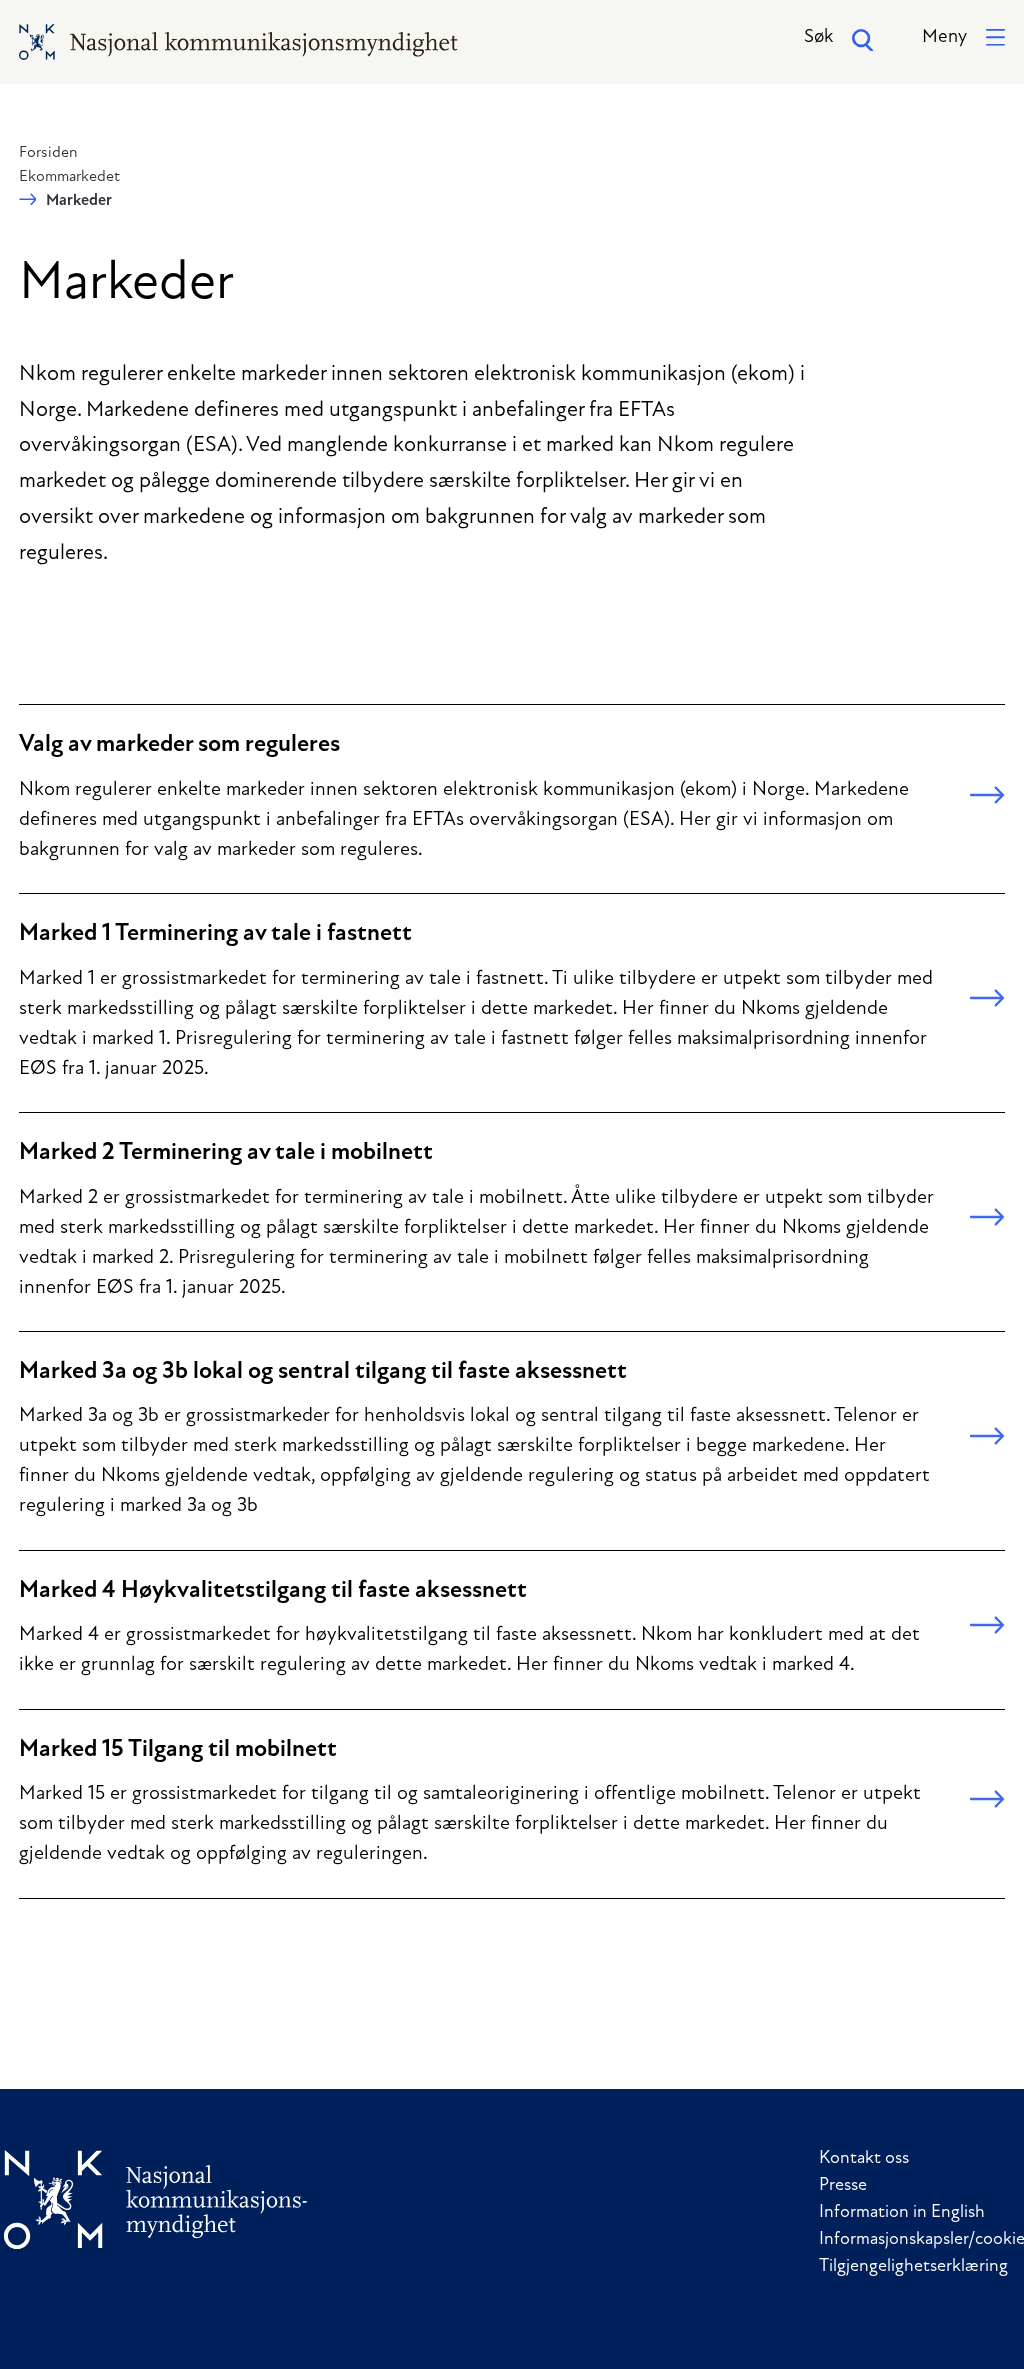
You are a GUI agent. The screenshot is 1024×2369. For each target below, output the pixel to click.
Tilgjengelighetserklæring (913, 2267)
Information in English (902, 2213)
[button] (963, 38)
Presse (843, 2186)
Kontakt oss (864, 2159)
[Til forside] (156, 2199)
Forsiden (48, 153)
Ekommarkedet (69, 177)
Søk (818, 37)
